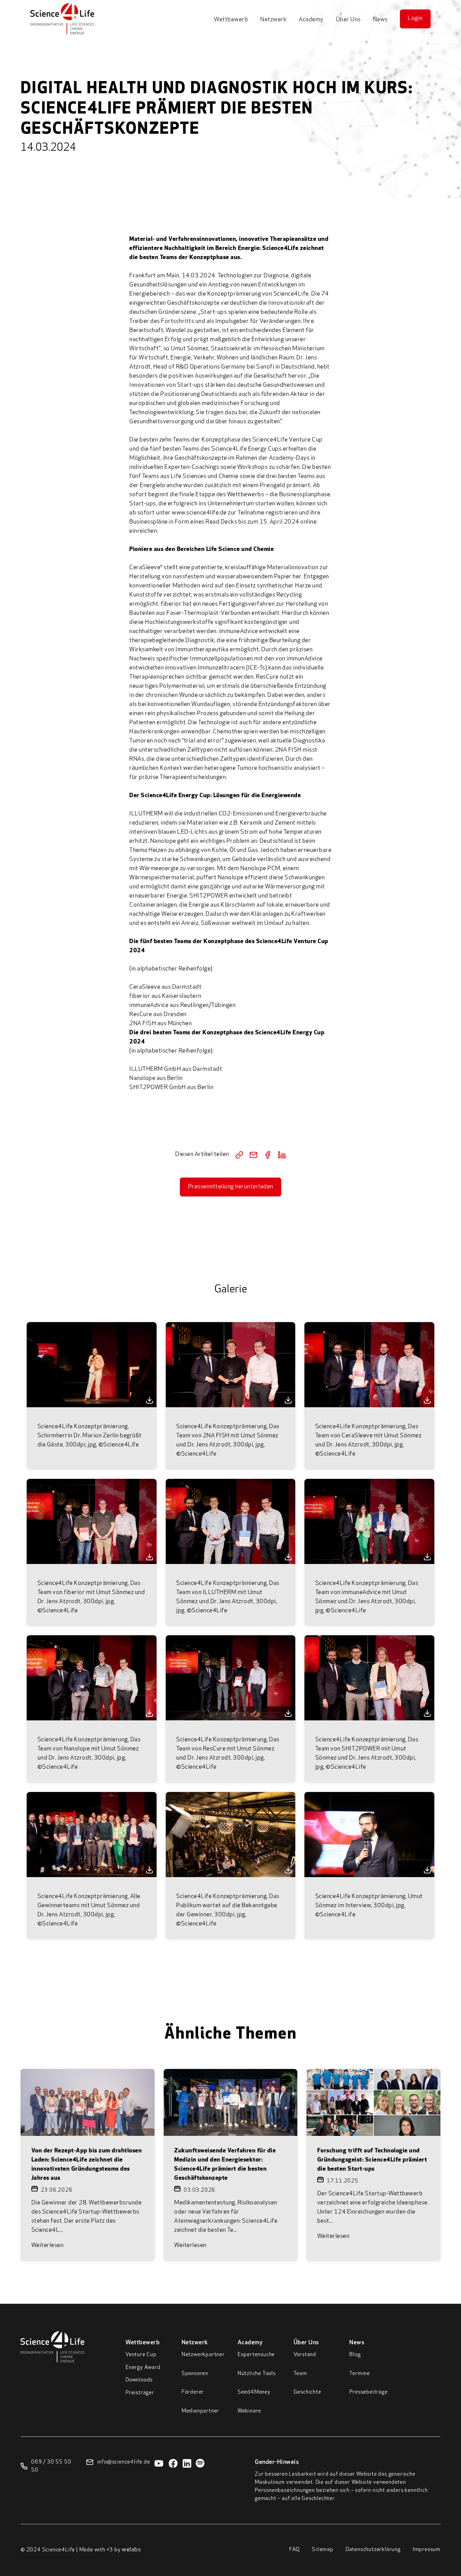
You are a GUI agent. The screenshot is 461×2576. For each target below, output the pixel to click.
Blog (355, 2355)
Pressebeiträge (368, 2392)
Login (415, 19)
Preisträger (140, 2393)
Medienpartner (200, 2411)
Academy (311, 20)
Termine (360, 2374)
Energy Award (143, 2368)
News (380, 20)
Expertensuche (256, 2355)
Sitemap (323, 2550)
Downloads (139, 2380)
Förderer (193, 2392)
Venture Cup (141, 2355)
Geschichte (307, 2392)
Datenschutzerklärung (373, 2550)
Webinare (249, 2411)
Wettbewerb (231, 20)
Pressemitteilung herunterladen (231, 1187)
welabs (131, 2550)
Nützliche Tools (257, 2374)
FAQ (294, 2550)
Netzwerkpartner (203, 2355)
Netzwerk (273, 20)
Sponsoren (195, 2374)
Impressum (427, 2550)
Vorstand (305, 2355)
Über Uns (348, 20)
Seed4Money (254, 2392)
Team (300, 2374)
